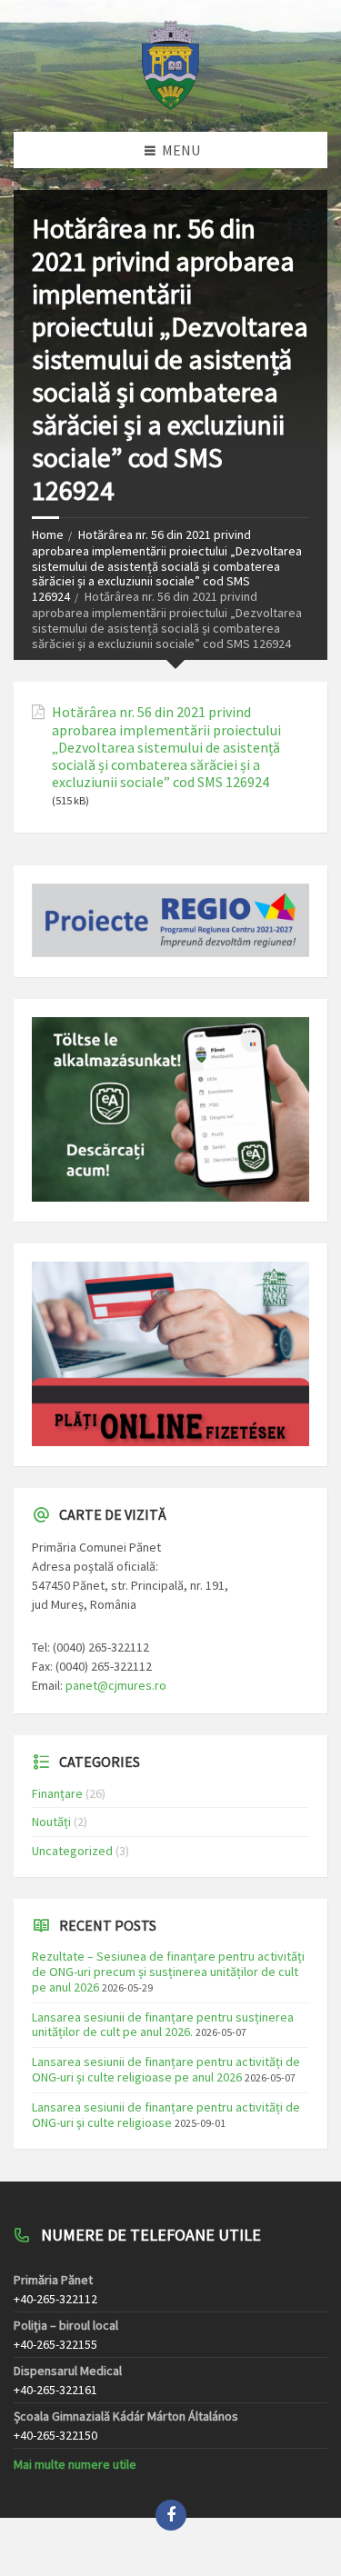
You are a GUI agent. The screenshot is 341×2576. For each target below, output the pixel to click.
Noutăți (51, 1822)
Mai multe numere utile (75, 2464)
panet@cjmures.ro (116, 1685)
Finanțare (57, 1793)
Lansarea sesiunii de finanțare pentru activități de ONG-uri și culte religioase (166, 2115)
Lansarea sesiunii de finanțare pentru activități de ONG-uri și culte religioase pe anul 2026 (166, 2069)
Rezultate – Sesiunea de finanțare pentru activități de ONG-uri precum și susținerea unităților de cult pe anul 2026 (168, 1972)
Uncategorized (72, 1851)
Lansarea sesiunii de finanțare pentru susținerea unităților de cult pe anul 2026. (163, 2025)
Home (48, 534)
